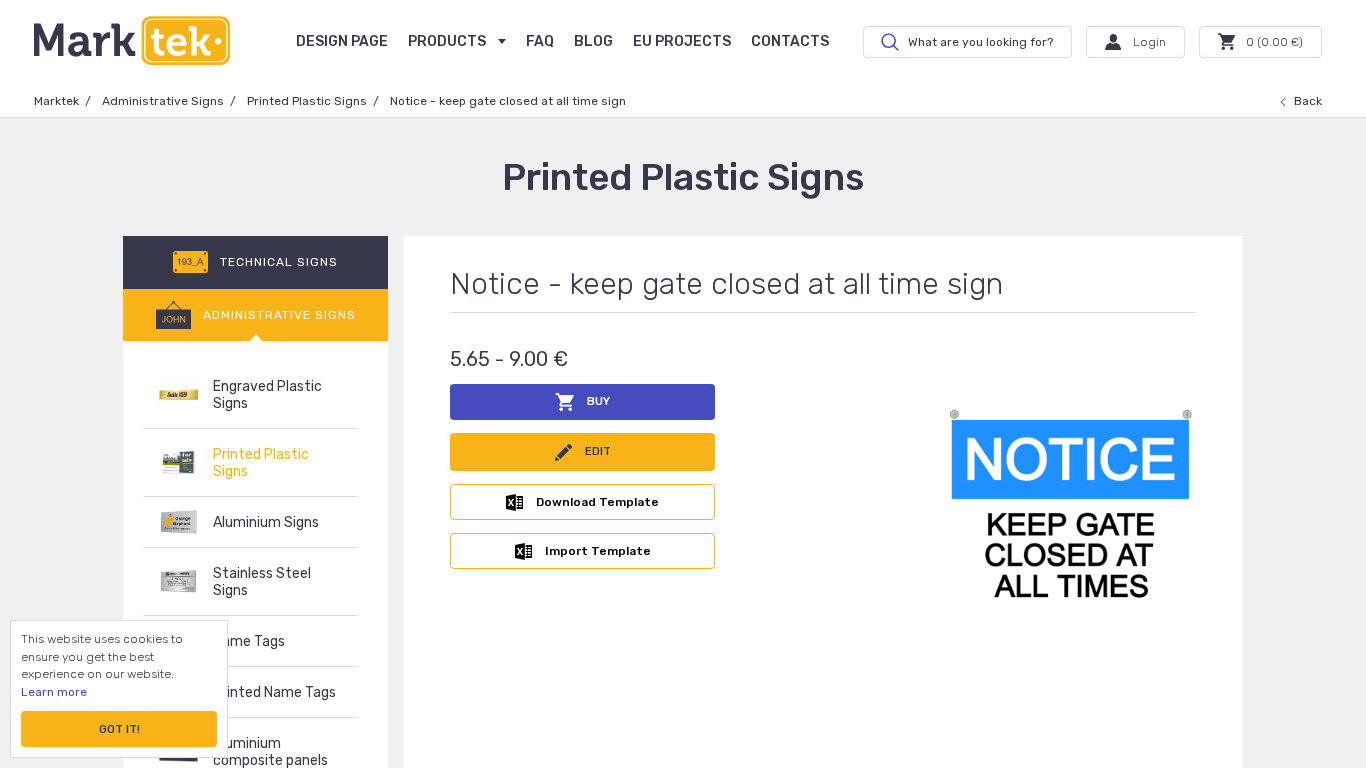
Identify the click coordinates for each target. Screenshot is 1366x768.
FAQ (540, 41)
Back (1308, 101)
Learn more (54, 692)
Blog (593, 41)
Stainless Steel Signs (262, 582)
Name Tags (249, 641)
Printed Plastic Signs (307, 101)
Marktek (56, 101)
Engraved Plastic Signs (267, 395)
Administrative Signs (163, 101)
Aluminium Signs (266, 522)
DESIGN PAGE (342, 41)
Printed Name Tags (274, 692)
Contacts (790, 41)
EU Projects (682, 41)
